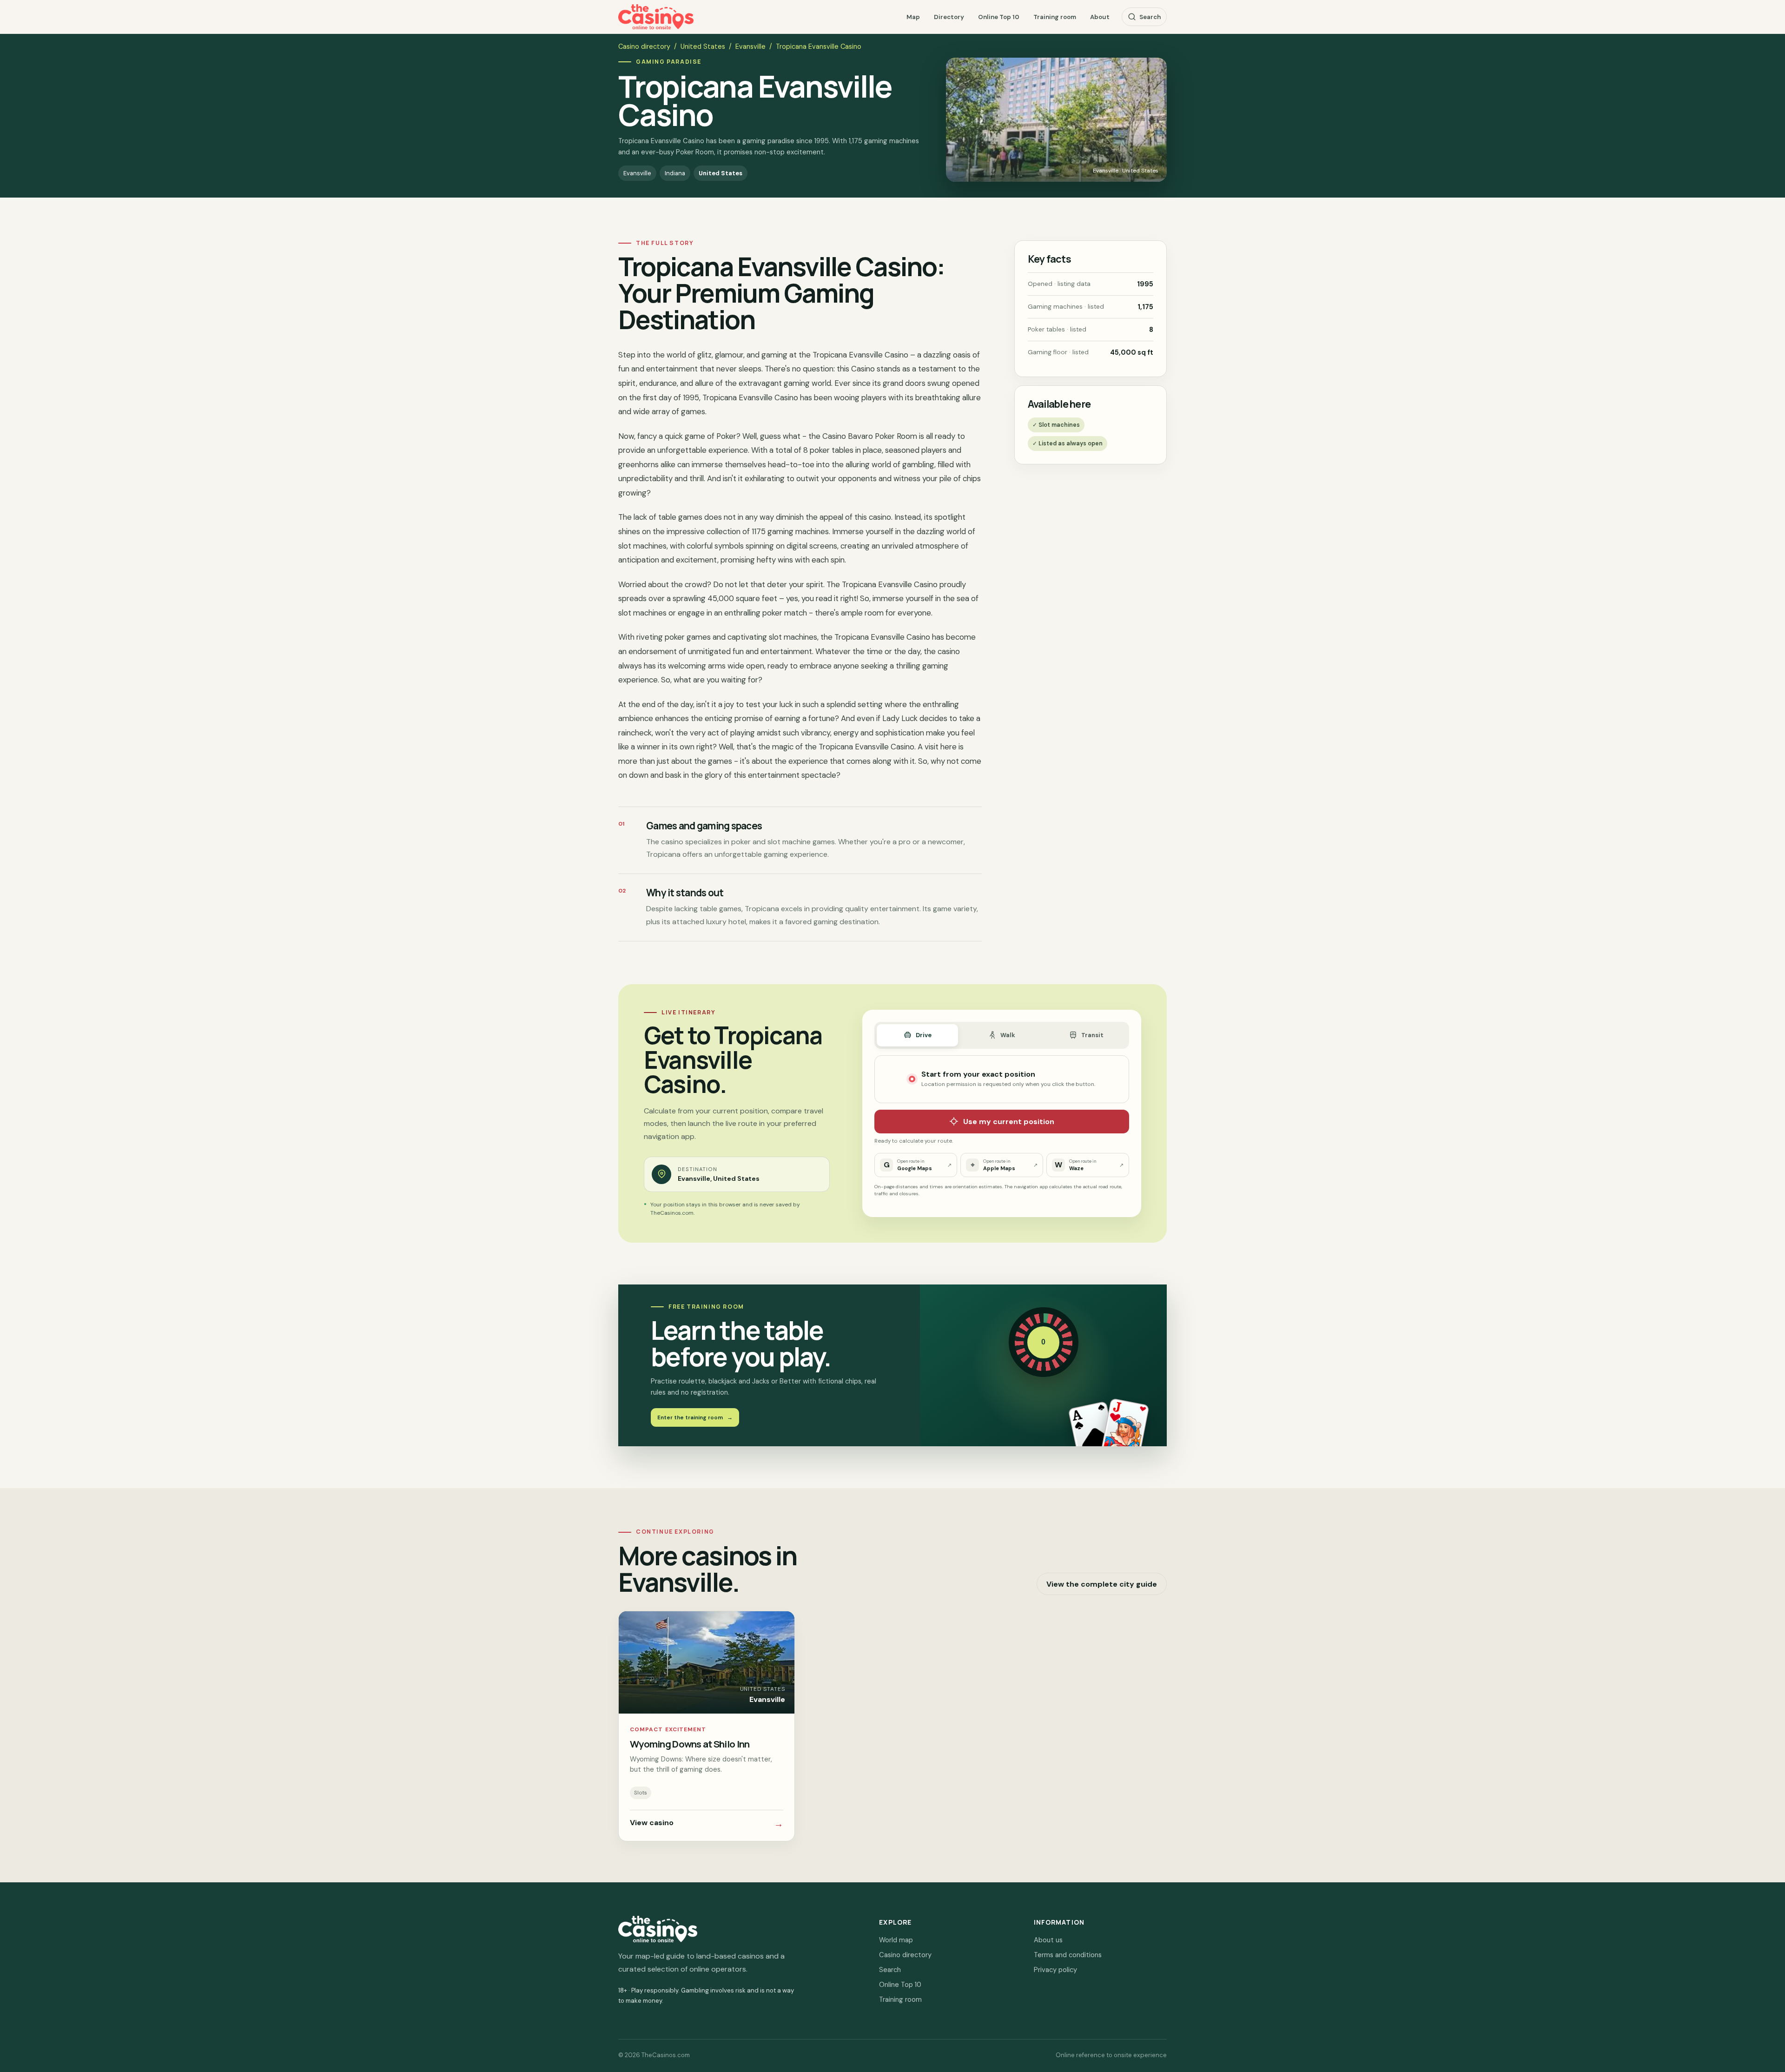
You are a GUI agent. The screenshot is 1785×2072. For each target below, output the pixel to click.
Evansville (750, 46)
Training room (1055, 17)
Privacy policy (1055, 1970)
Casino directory (644, 46)
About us (1048, 1940)
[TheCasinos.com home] (656, 17)
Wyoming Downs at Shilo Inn (690, 1744)
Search (1150, 17)
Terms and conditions (1068, 1955)
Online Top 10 (999, 17)
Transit (1092, 1035)
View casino (707, 1824)
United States (703, 46)
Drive (924, 1035)
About (1100, 17)
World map (896, 1940)
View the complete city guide (1102, 1584)
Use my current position (1009, 1122)
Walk (1008, 1035)
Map (913, 17)
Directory (949, 17)
